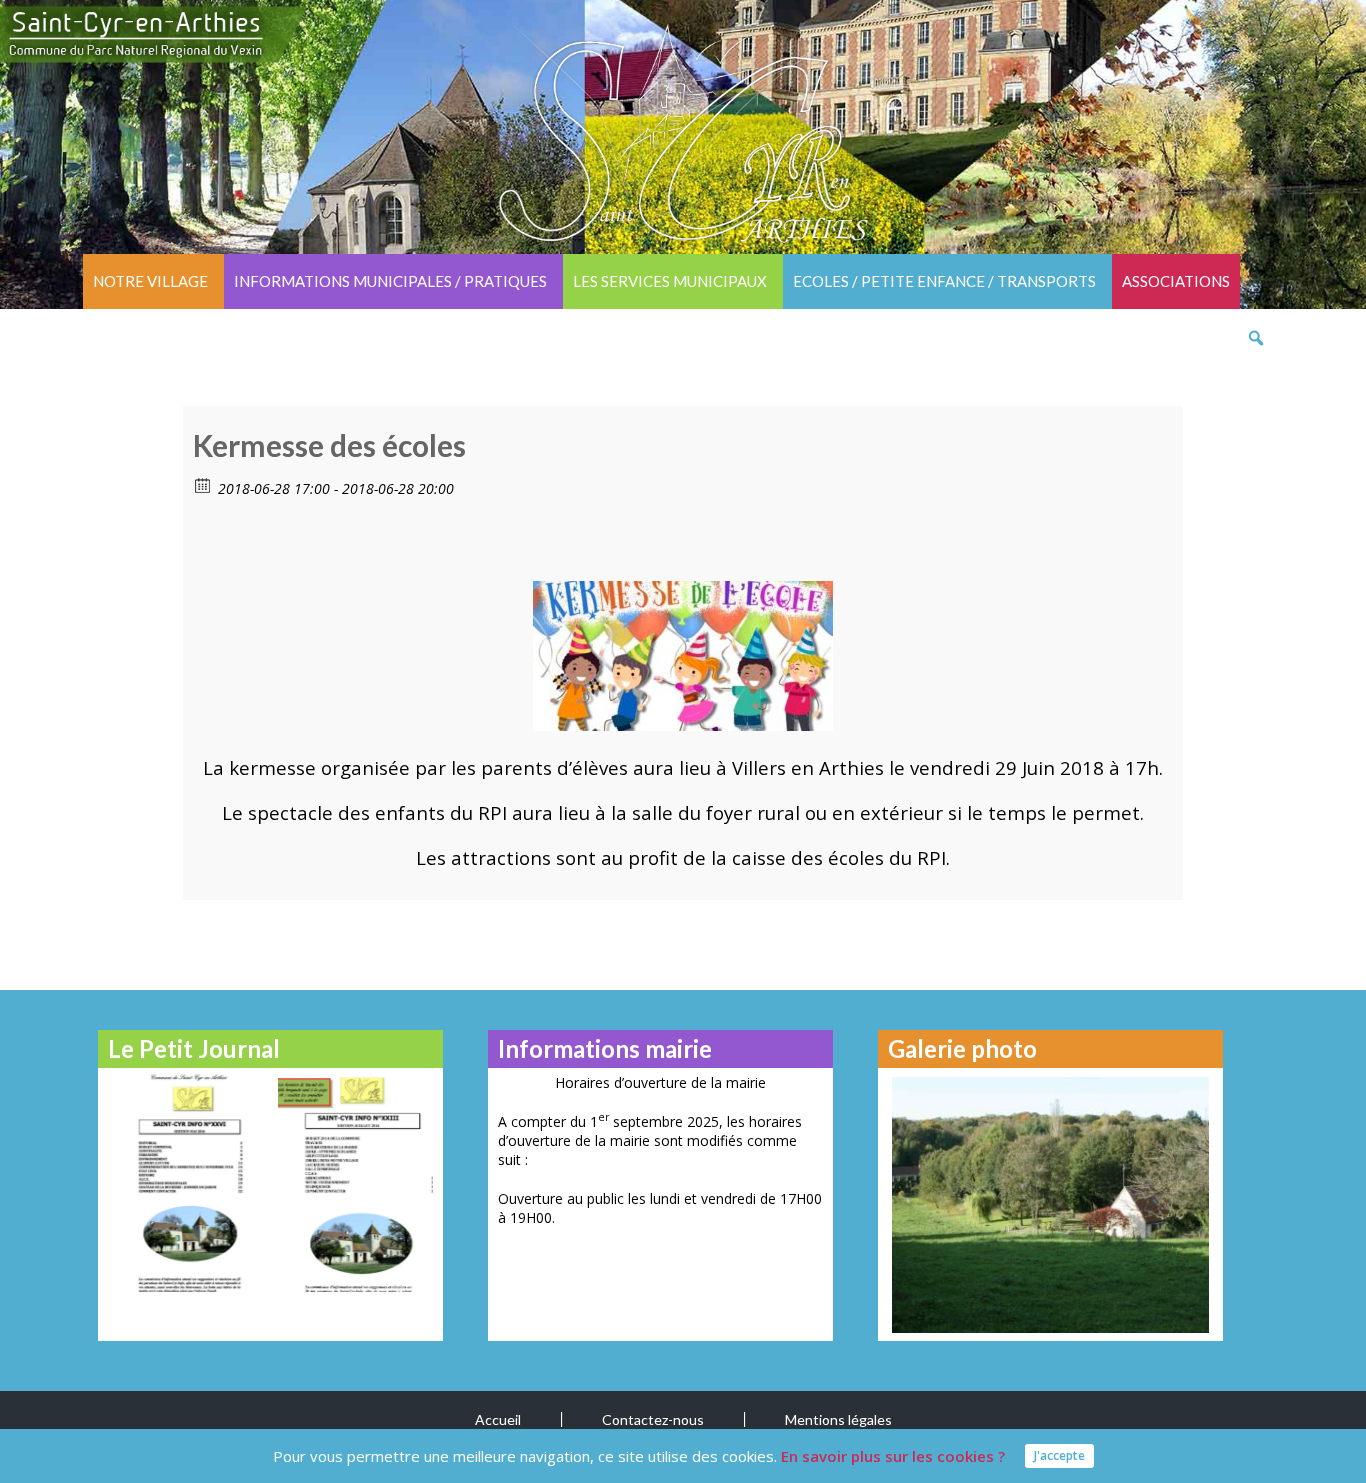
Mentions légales (838, 1419)
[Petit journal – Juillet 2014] (355, 1182)
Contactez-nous (653, 1419)
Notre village (150, 281)
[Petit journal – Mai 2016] (185, 1182)
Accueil (498, 1419)
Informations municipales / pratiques (390, 281)
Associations (1176, 281)
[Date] (203, 484)
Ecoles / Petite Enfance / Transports (944, 281)
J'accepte (1059, 1455)
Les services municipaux (670, 281)
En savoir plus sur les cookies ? (893, 1456)
